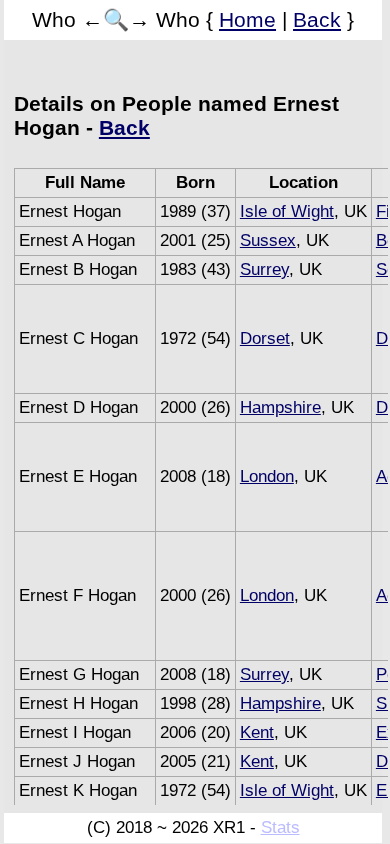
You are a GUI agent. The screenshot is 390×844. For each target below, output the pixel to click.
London (267, 476)
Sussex (268, 240)
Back (317, 19)
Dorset (265, 338)
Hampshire (280, 407)
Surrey (264, 269)
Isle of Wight (287, 211)
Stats (280, 827)
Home (247, 19)
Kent (257, 732)
